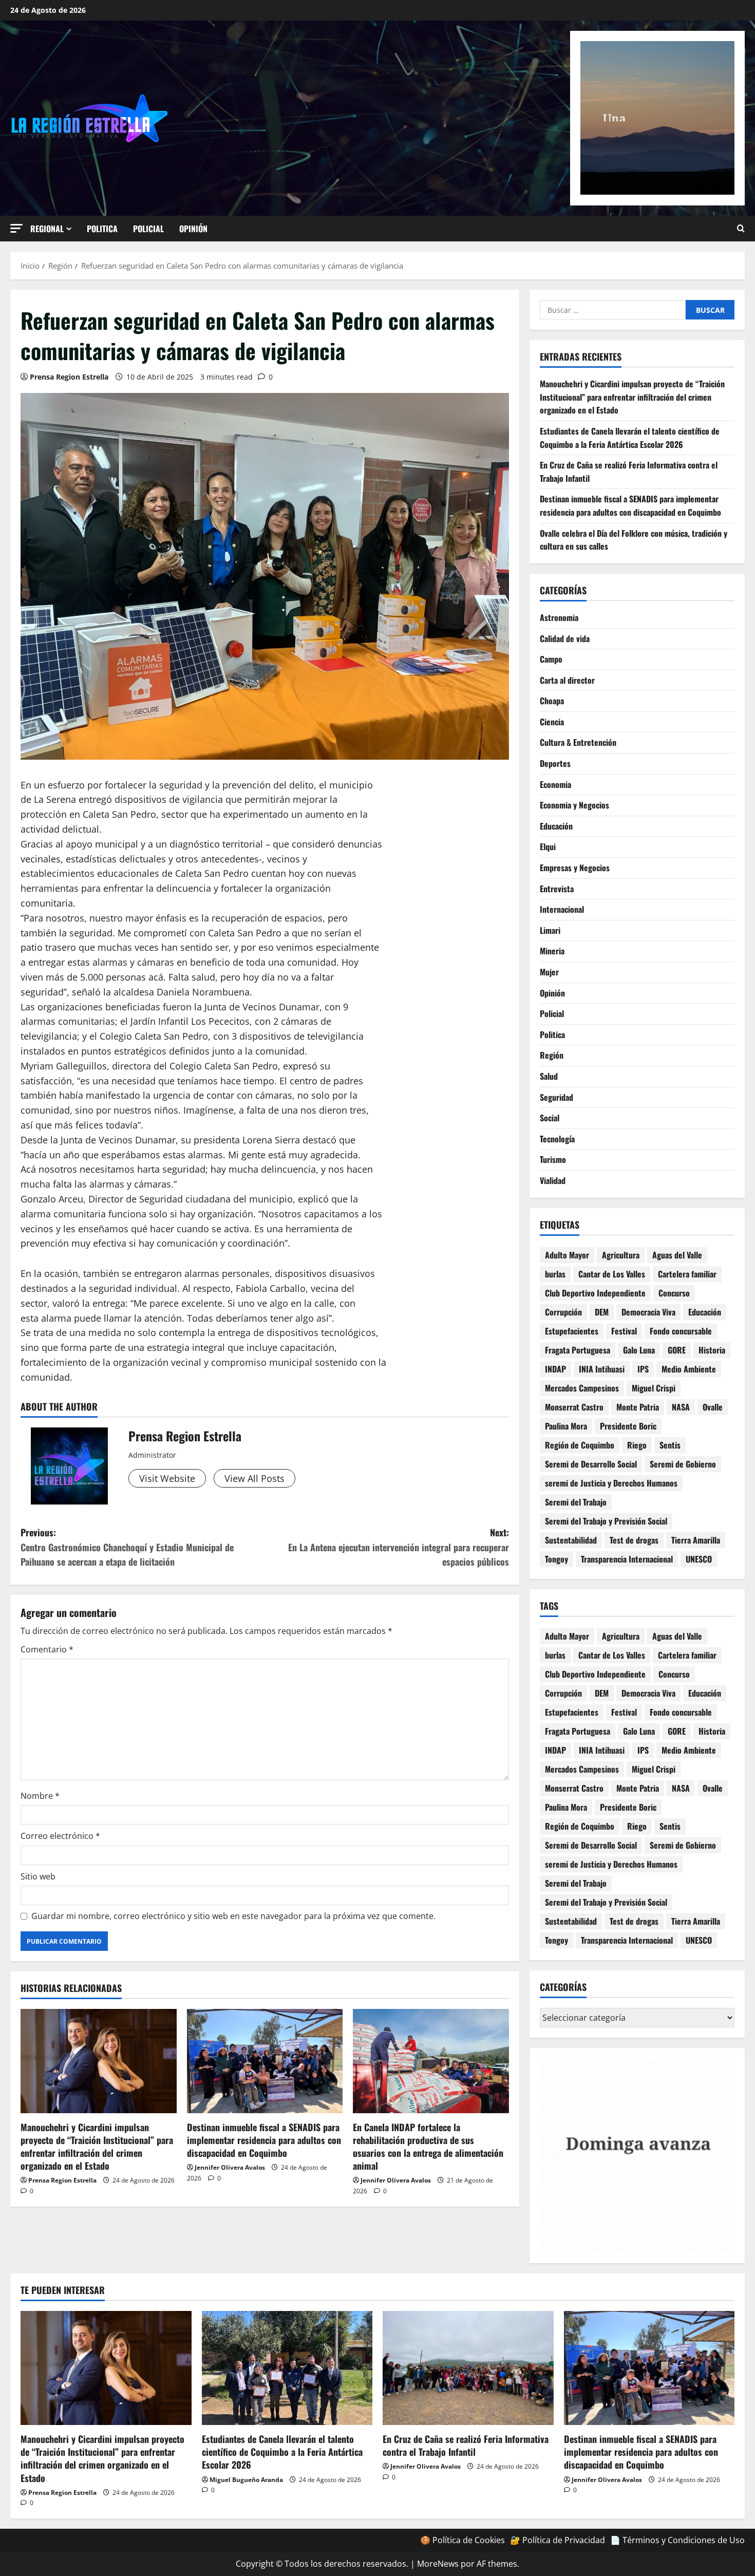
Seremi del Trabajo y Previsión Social (606, 1521)
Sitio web (38, 1876)
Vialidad (553, 1180)
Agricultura (621, 1255)
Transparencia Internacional (627, 1559)
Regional (47, 229)
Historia (712, 1350)
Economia (555, 784)
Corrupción (563, 1312)
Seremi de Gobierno (683, 1464)
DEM (602, 1312)
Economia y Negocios (574, 805)
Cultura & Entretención (578, 742)
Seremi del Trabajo (576, 1502)
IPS (643, 1369)
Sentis (670, 1445)
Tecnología (557, 1139)
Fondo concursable (681, 1331)
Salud (549, 1076)
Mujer (549, 972)
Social (550, 1118)
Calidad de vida (565, 638)
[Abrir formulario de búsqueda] (741, 229)
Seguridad (556, 1097)
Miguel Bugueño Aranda (246, 2480)
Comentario (47, 1649)
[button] (16, 228)
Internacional (562, 909)
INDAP (555, 1369)
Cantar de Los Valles (612, 1274)
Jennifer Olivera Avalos (230, 2167)
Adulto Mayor (567, 1255)
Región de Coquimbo (580, 1445)
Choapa (552, 701)
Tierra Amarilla (696, 1540)
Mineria (552, 951)
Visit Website (167, 1478)
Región (552, 1055)
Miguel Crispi (654, 1388)
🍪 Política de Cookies (463, 2540)
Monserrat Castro (574, 1407)
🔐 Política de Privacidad (558, 2540)
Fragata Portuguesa (578, 1350)
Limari (550, 930)
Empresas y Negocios (575, 868)
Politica (102, 229)
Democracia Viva (648, 1312)
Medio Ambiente (689, 1369)
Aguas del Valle (677, 1255)
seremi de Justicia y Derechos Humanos (611, 1483)
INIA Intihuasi (602, 1369)
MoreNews (438, 2564)
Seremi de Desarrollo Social (591, 1464)
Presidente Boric (628, 1426)
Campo (551, 659)
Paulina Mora (566, 1426)
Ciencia (552, 722)
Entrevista (557, 889)
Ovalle (713, 1407)
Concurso (674, 1293)
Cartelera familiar (687, 1274)
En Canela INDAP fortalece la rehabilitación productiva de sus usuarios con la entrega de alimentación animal (428, 2147)
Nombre (40, 1796)
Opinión (193, 229)
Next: (399, 1547)
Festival (624, 1331)
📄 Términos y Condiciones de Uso (677, 2540)
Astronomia (559, 617)
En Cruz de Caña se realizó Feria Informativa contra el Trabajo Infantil (466, 2445)
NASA (681, 1407)
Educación (556, 826)
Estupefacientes (572, 1331)
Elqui (548, 847)
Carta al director (567, 680)
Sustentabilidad (571, 1540)
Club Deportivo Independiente (595, 1293)
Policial (148, 229)
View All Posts (254, 1478)
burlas (555, 1274)
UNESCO (699, 1559)
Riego (637, 1445)
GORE (677, 1350)
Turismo (553, 1159)
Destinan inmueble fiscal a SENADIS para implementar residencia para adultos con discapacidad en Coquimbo (264, 2140)
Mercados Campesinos (582, 1388)
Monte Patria (638, 1407)
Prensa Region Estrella (69, 377)
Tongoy (556, 1559)
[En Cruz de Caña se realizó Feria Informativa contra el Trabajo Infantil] (468, 2368)
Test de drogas (634, 1540)
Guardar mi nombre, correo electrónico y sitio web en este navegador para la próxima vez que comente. (233, 1916)
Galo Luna (639, 1350)
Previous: (127, 1547)
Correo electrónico (60, 1836)
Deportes (555, 763)
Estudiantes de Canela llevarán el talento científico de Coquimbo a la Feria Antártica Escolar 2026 (630, 438)
